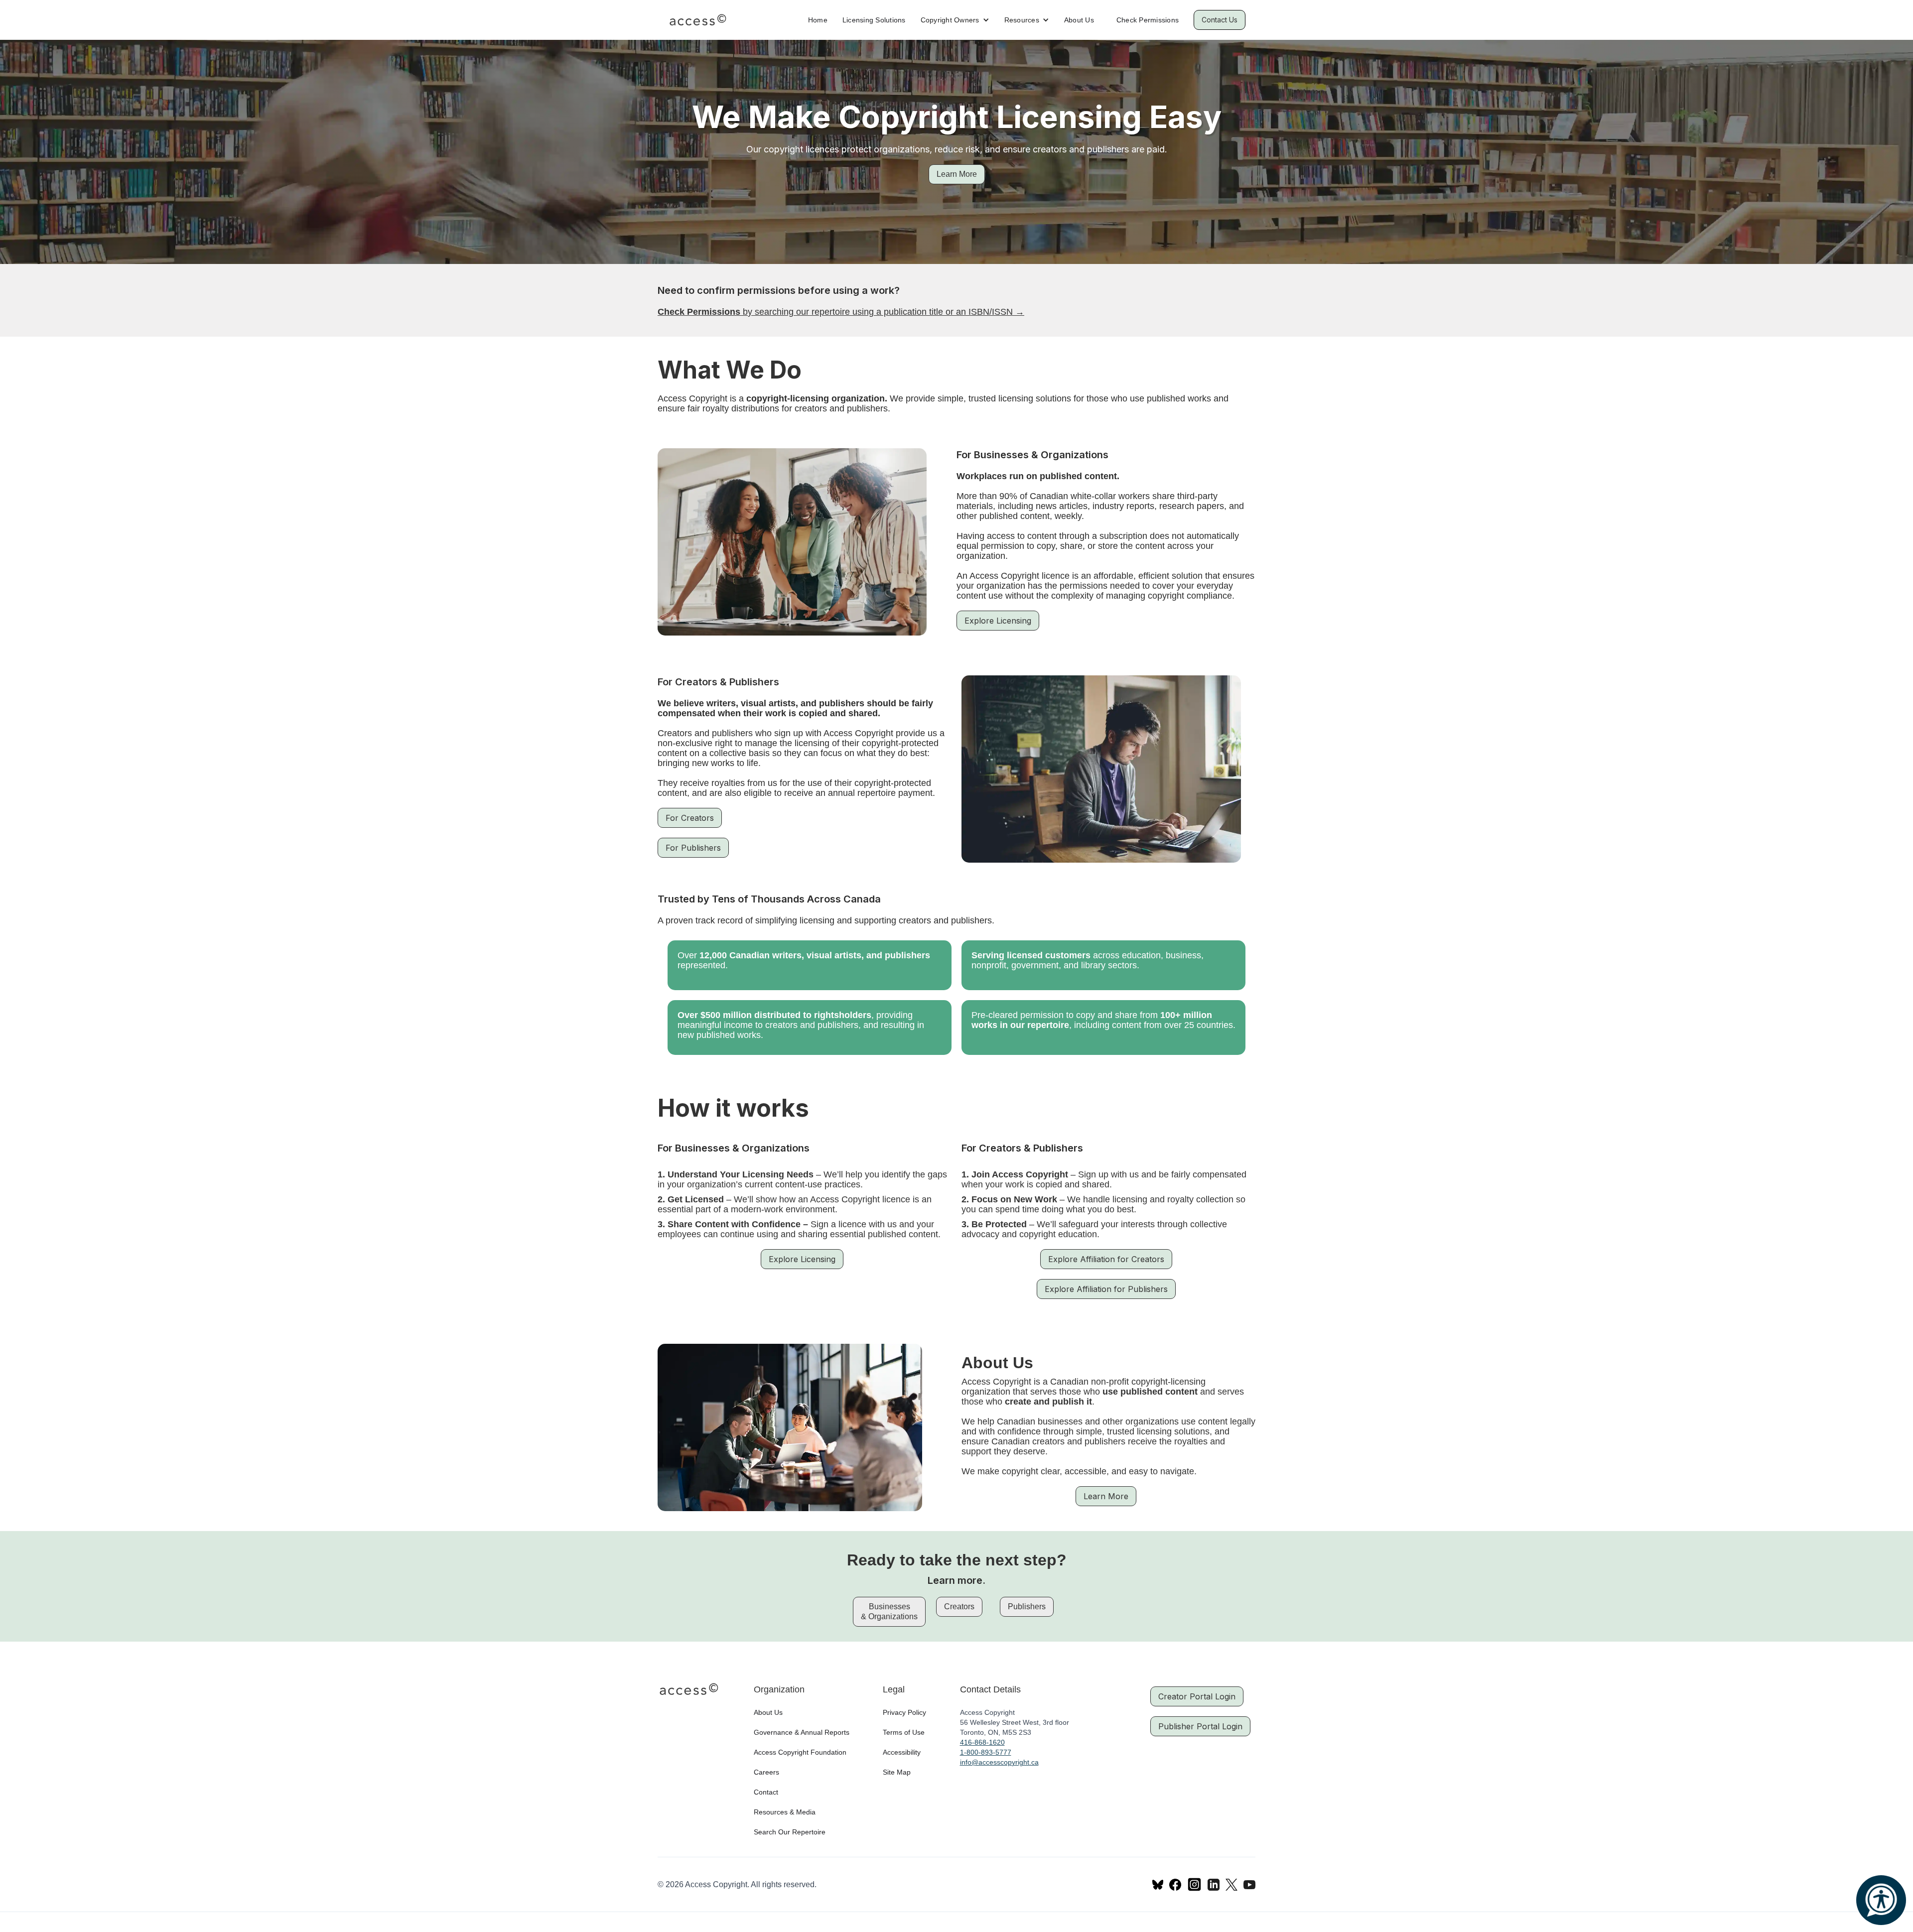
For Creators (690, 818)
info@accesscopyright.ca (999, 1762)
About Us (1079, 20)
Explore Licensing (998, 621)
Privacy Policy (904, 1712)
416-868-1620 (982, 1742)
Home (818, 20)
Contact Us (1220, 20)
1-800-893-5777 (986, 1752)
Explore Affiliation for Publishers (1106, 1289)
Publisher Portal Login (1200, 1726)
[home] (698, 20)
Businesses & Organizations (889, 1611)
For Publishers (693, 848)
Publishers (1027, 1607)
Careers (766, 1772)
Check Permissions (1148, 20)
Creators (959, 1607)
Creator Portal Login (1197, 1696)
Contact (766, 1792)
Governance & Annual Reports (802, 1732)
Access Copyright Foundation (800, 1752)
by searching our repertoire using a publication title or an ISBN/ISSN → (841, 312)
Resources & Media (785, 1812)
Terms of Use (904, 1732)
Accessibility (902, 1752)
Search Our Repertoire (790, 1832)
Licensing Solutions (874, 20)
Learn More (957, 174)
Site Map (897, 1772)
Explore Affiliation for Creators (1106, 1259)
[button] (955, 20)
